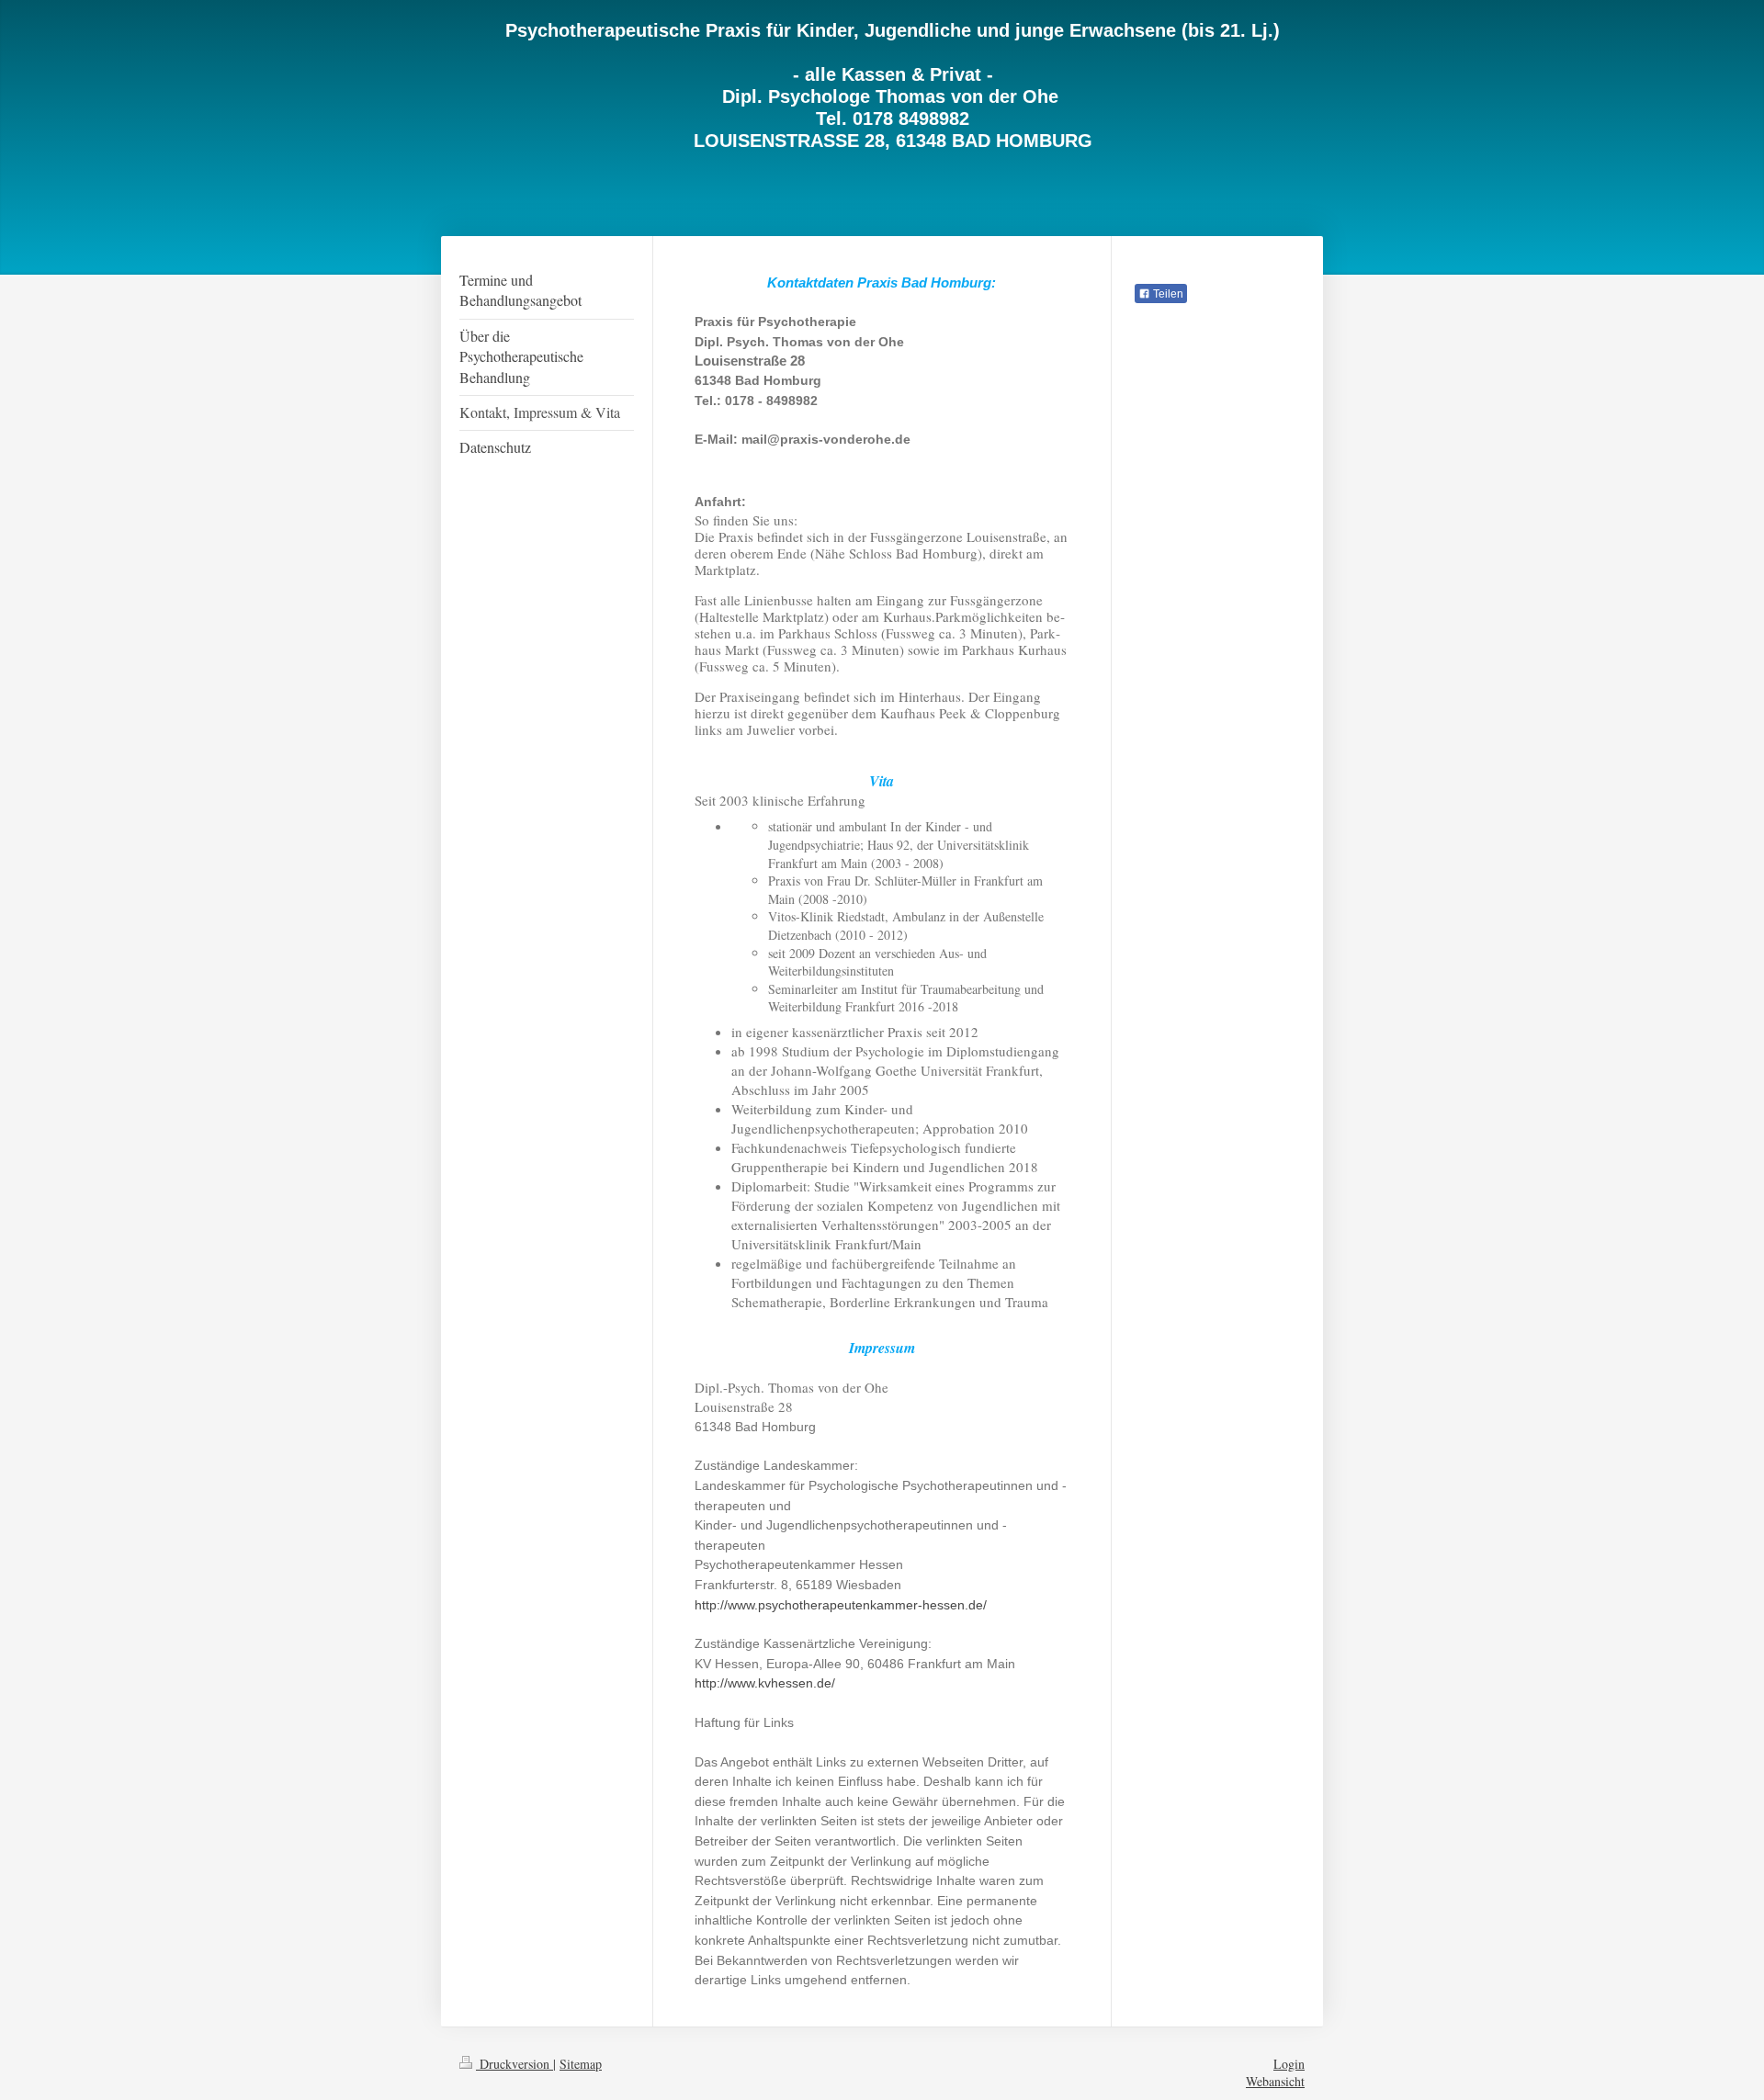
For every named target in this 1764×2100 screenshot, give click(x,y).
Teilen (1167, 294)
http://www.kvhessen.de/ (767, 1683)
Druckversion (514, 2064)
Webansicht (1275, 2081)
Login (1289, 2064)
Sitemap (581, 2064)
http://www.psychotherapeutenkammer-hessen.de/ (842, 1605)
